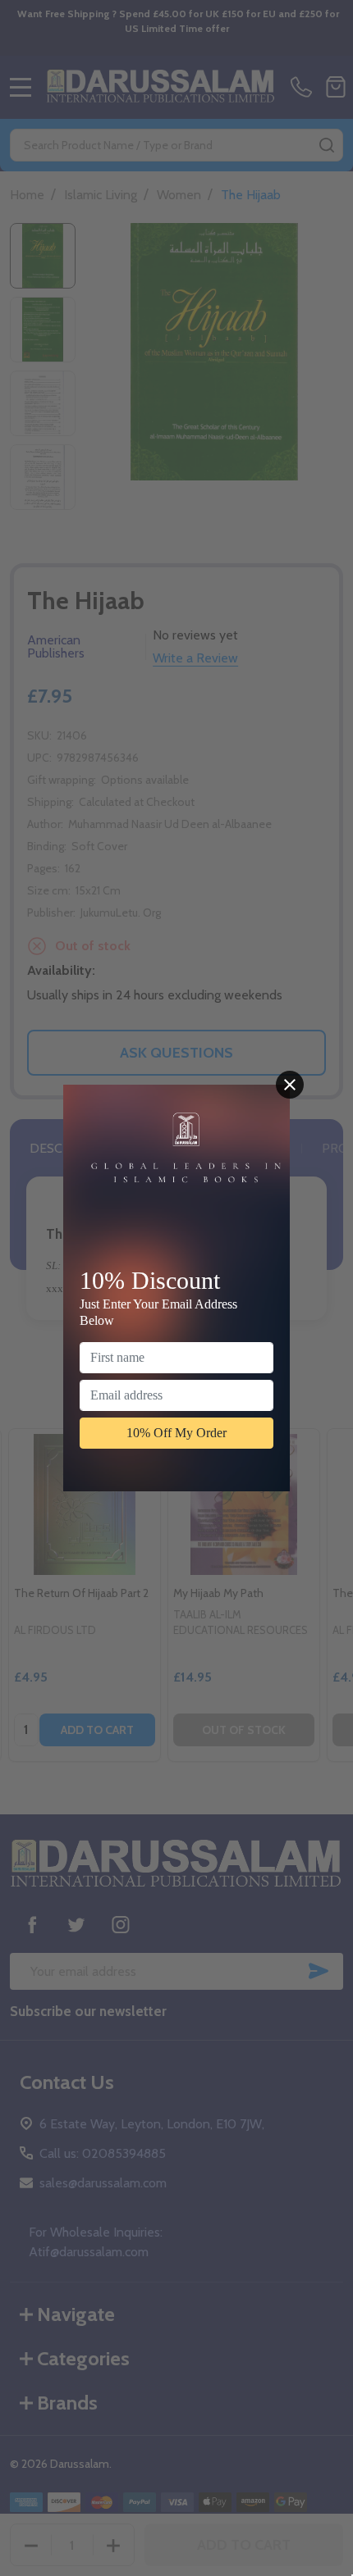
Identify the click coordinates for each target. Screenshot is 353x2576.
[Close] (290, 1085)
